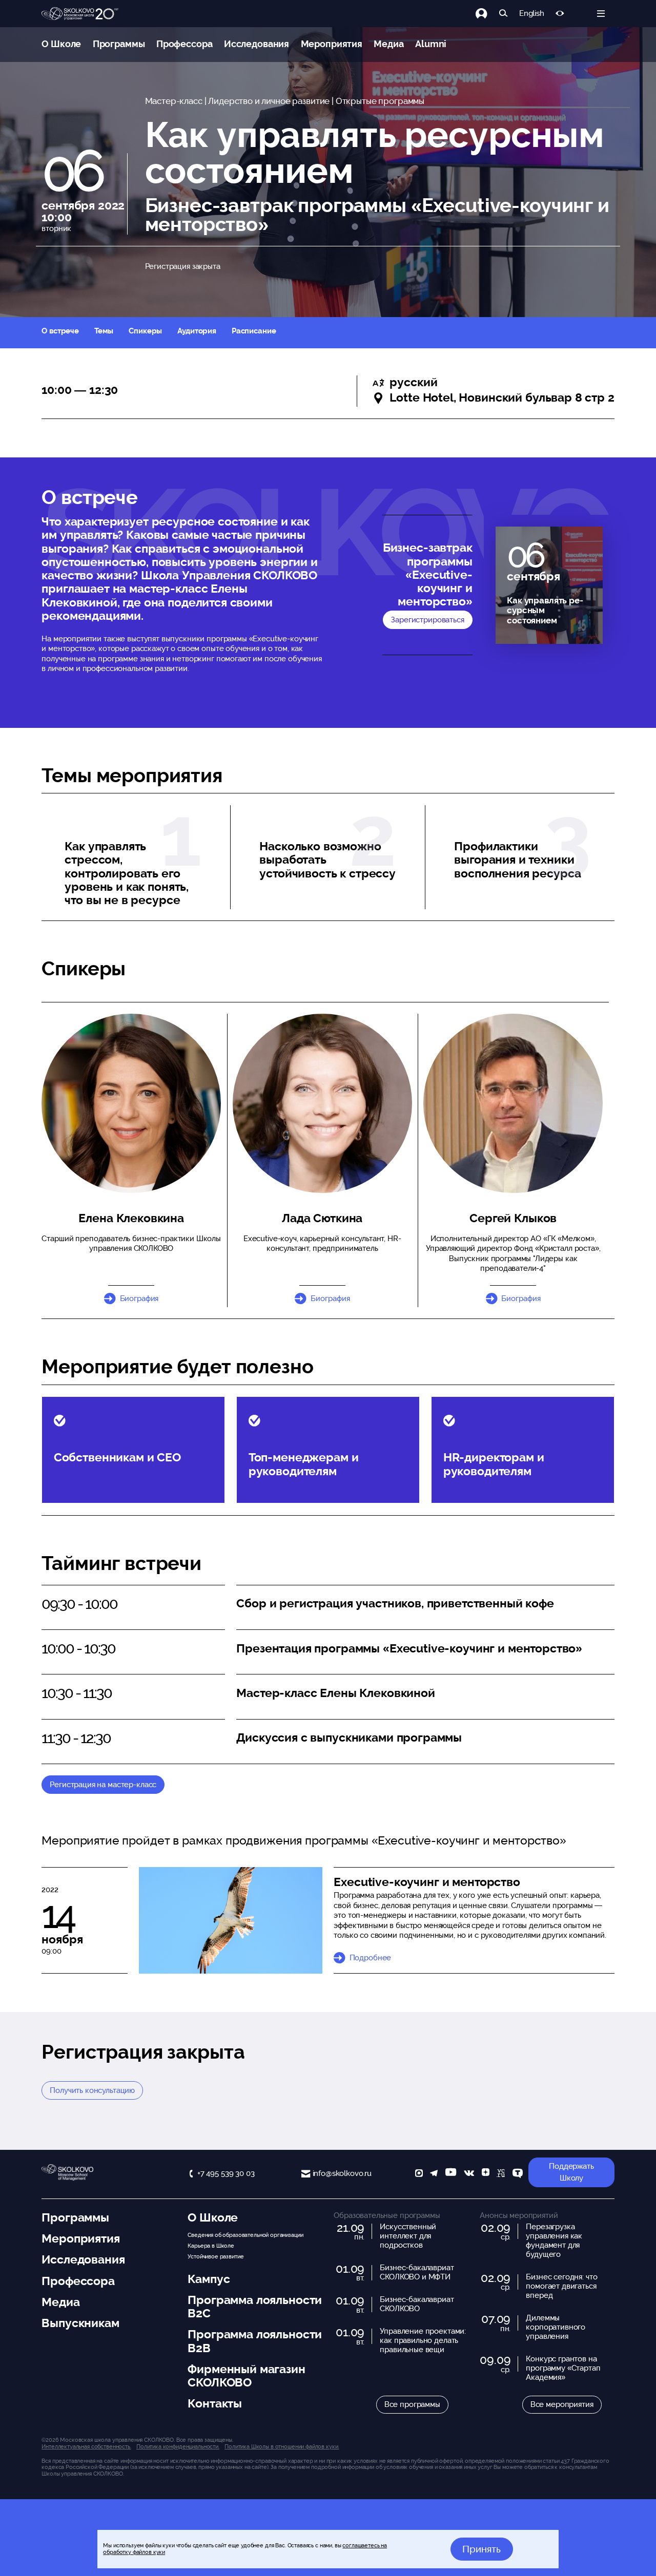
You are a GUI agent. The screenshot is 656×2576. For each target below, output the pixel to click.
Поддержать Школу (571, 2172)
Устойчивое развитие (216, 2256)
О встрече (60, 331)
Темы (104, 331)
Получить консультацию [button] (92, 2090)
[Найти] (504, 14)
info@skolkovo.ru (342, 2173)
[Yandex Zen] (486, 2174)
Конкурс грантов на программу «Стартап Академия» (563, 2368)
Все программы (412, 2404)
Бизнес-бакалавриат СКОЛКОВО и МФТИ (417, 2272)
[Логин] (487, 14)
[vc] (501, 2174)
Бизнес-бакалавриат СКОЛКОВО (417, 2304)
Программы (119, 44)
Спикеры (145, 331)
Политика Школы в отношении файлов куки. (282, 2446)
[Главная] (80, 14)
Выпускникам (80, 2323)
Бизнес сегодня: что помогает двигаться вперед (561, 2286)
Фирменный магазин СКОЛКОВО (246, 2376)
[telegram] (434, 2174)
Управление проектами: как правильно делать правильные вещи (423, 2340)
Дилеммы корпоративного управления (556, 2327)
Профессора (184, 44)
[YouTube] (451, 2174)
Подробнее (370, 1958)
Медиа (388, 44)
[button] (322, 1103)
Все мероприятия (562, 2404)
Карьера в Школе (211, 2246)
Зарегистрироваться (427, 620)
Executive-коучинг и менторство (427, 1882)
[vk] (469, 2174)
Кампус (209, 2279)
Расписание (254, 331)
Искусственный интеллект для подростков (408, 2236)
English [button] (532, 14)
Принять (481, 2549)
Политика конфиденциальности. (178, 2446)
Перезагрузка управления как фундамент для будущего (554, 2240)
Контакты (215, 2403)
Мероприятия (332, 44)
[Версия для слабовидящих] (560, 14)
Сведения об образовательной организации (245, 2235)
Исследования (257, 44)
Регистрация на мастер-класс (103, 1785)
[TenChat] (518, 2174)
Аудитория (197, 331)
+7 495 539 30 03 (226, 2173)
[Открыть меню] (601, 14)
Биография (139, 1299)
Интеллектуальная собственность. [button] (86, 2446)
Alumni (431, 44)
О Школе (61, 44)
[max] (419, 2174)
